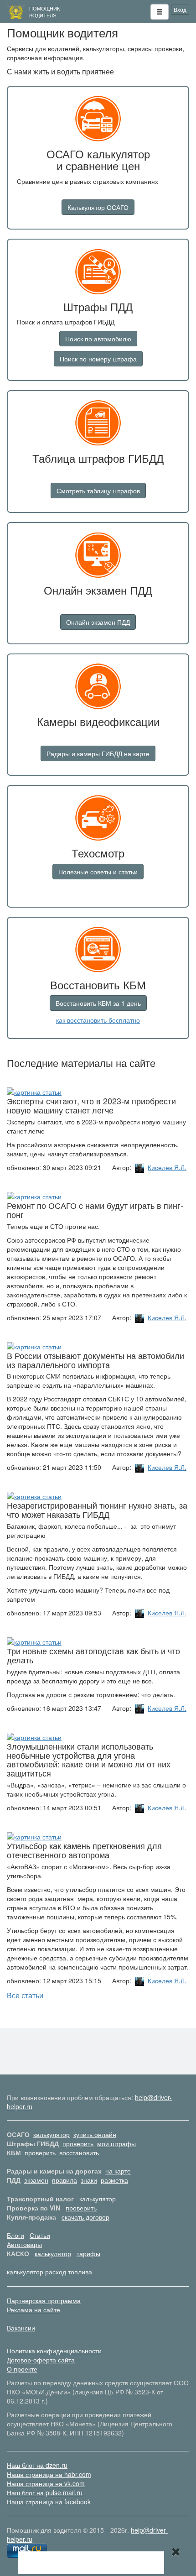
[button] (160, 12)
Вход (180, 9)
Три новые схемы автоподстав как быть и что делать (93, 1655)
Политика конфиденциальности (54, 2351)
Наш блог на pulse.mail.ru (45, 2492)
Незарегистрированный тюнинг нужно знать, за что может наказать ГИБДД (97, 1510)
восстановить (79, 2153)
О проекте (22, 2369)
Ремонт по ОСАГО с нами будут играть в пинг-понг (95, 1210)
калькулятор (52, 2134)
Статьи (40, 2235)
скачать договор (85, 2217)
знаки (89, 2180)
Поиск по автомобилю (98, 339)
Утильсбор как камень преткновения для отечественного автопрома (84, 1850)
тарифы (88, 2253)
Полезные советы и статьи (98, 872)
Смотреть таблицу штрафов (98, 491)
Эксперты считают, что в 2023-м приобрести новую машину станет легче (91, 1105)
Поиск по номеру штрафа (98, 359)
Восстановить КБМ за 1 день (98, 1003)
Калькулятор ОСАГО (98, 207)
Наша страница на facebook (49, 2502)
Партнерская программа (44, 2300)
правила (64, 2180)
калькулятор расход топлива (49, 2272)
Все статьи (25, 1995)
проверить (78, 2143)
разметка (114, 2180)
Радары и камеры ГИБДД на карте (98, 753)
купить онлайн (95, 2134)
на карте (118, 2171)
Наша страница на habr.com (49, 2474)
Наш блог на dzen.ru (37, 2465)
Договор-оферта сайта (41, 2360)
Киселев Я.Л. (167, 1167)
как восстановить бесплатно (98, 1020)
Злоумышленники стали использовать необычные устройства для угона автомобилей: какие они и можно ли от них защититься (89, 1759)
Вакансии (21, 2328)
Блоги (15, 2235)
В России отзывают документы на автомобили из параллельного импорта (95, 1360)
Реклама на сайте (34, 2310)
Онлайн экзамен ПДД (98, 622)
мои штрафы (116, 2143)
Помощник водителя (44, 12)
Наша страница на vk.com (46, 2483)
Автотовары (24, 2244)
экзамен (36, 2180)
